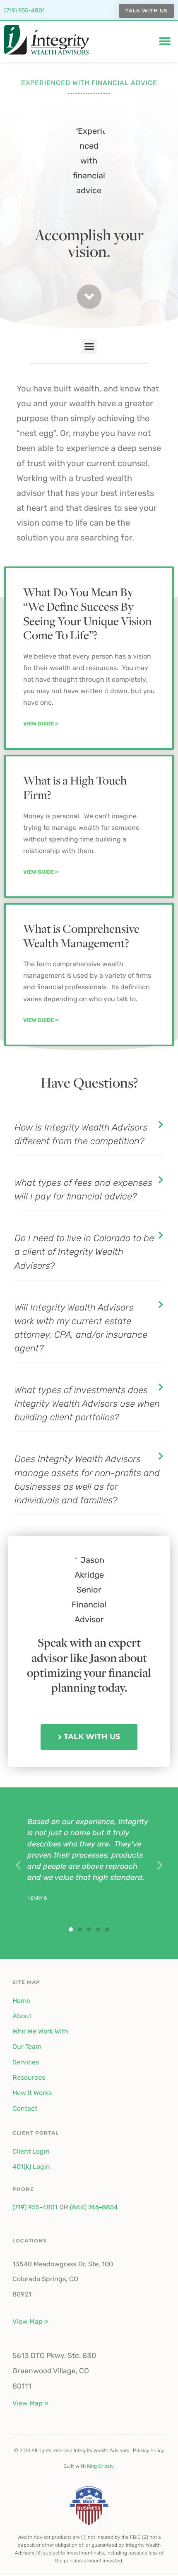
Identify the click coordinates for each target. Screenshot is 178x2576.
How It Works (32, 2093)
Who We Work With (40, 2031)
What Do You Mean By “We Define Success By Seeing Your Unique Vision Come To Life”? (88, 613)
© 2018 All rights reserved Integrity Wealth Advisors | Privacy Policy (89, 2450)
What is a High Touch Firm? (75, 787)
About (22, 2016)
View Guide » (41, 724)
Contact (25, 2108)
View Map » (30, 2321)
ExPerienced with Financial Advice (89, 83)
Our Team (27, 2046)
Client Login (31, 2151)
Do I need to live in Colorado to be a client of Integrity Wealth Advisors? (84, 1252)
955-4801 (42, 2207)
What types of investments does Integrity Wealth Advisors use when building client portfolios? (87, 1404)
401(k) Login (31, 2167)
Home (21, 2001)
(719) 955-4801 (24, 11)
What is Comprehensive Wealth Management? (81, 936)
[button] (165, 41)
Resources (29, 2077)
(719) (19, 2207)
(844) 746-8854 (94, 2207)
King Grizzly (100, 2466)
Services (26, 2062)
